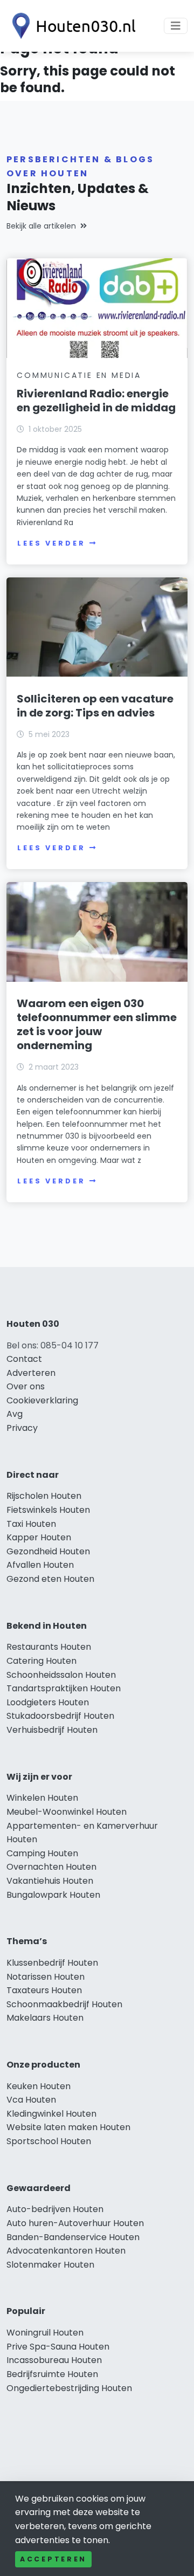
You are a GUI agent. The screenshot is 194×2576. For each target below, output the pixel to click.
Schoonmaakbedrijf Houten (64, 2004)
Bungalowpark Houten (53, 1895)
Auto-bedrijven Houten (55, 2209)
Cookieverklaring (42, 1400)
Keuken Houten (39, 2086)
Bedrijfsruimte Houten (52, 2374)
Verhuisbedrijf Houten (52, 1730)
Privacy (22, 1428)
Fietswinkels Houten (48, 1510)
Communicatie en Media (79, 375)
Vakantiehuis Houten (50, 1881)
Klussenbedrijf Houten (52, 1963)
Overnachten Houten (51, 1867)
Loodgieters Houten (48, 1702)
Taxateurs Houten (44, 1990)
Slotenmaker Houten (50, 2265)
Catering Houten (41, 1661)
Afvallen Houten (40, 1565)
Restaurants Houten (49, 1647)
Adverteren (31, 1373)
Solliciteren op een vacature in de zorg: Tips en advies (95, 706)
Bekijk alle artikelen (41, 226)
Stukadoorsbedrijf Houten (60, 1716)
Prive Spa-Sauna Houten (58, 2347)
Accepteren (53, 2559)
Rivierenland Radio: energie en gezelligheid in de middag (96, 401)
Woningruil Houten (45, 2333)
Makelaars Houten (45, 2018)
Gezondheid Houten (48, 1551)
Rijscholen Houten (44, 1496)
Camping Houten (42, 1853)
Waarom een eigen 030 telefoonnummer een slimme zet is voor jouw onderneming (97, 1024)
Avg (15, 1414)
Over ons (26, 1386)
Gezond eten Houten (50, 1579)
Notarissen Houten (46, 1977)
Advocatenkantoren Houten (66, 2251)
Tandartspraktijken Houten (64, 1688)
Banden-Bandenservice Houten (73, 2237)
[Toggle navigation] (176, 26)
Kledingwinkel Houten (51, 2114)
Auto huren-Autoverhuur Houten (75, 2223)
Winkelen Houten (42, 1798)
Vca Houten (31, 2100)
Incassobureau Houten (54, 2360)
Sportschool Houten (49, 2141)
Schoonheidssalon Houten (61, 1675)
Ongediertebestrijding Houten (69, 2388)
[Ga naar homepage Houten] (71, 26)
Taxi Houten (31, 1524)
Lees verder (51, 543)
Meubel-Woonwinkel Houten (67, 1812)
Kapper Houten (39, 1537)
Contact (24, 1359)
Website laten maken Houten (68, 2127)
